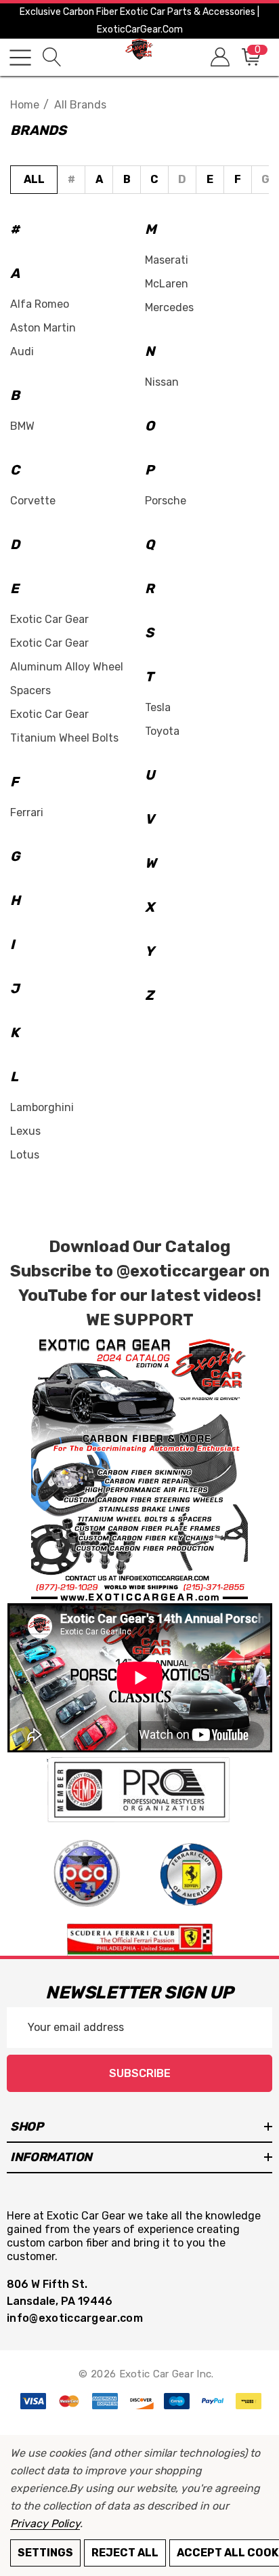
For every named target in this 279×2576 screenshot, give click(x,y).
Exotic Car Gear (49, 619)
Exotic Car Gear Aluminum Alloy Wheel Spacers (67, 667)
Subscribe (140, 2073)
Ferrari (27, 812)
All (34, 179)
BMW (22, 426)
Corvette (33, 501)
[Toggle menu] (20, 58)
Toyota (162, 731)
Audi (22, 351)
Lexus (25, 1131)
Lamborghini (42, 1107)
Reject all (125, 2553)
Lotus (25, 1155)
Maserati (167, 260)
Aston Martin (43, 328)
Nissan (162, 382)
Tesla (158, 707)
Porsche (166, 501)
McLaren (167, 284)
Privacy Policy (45, 2523)
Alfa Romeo (40, 304)
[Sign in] (219, 57)
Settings (45, 2553)
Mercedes (169, 307)
